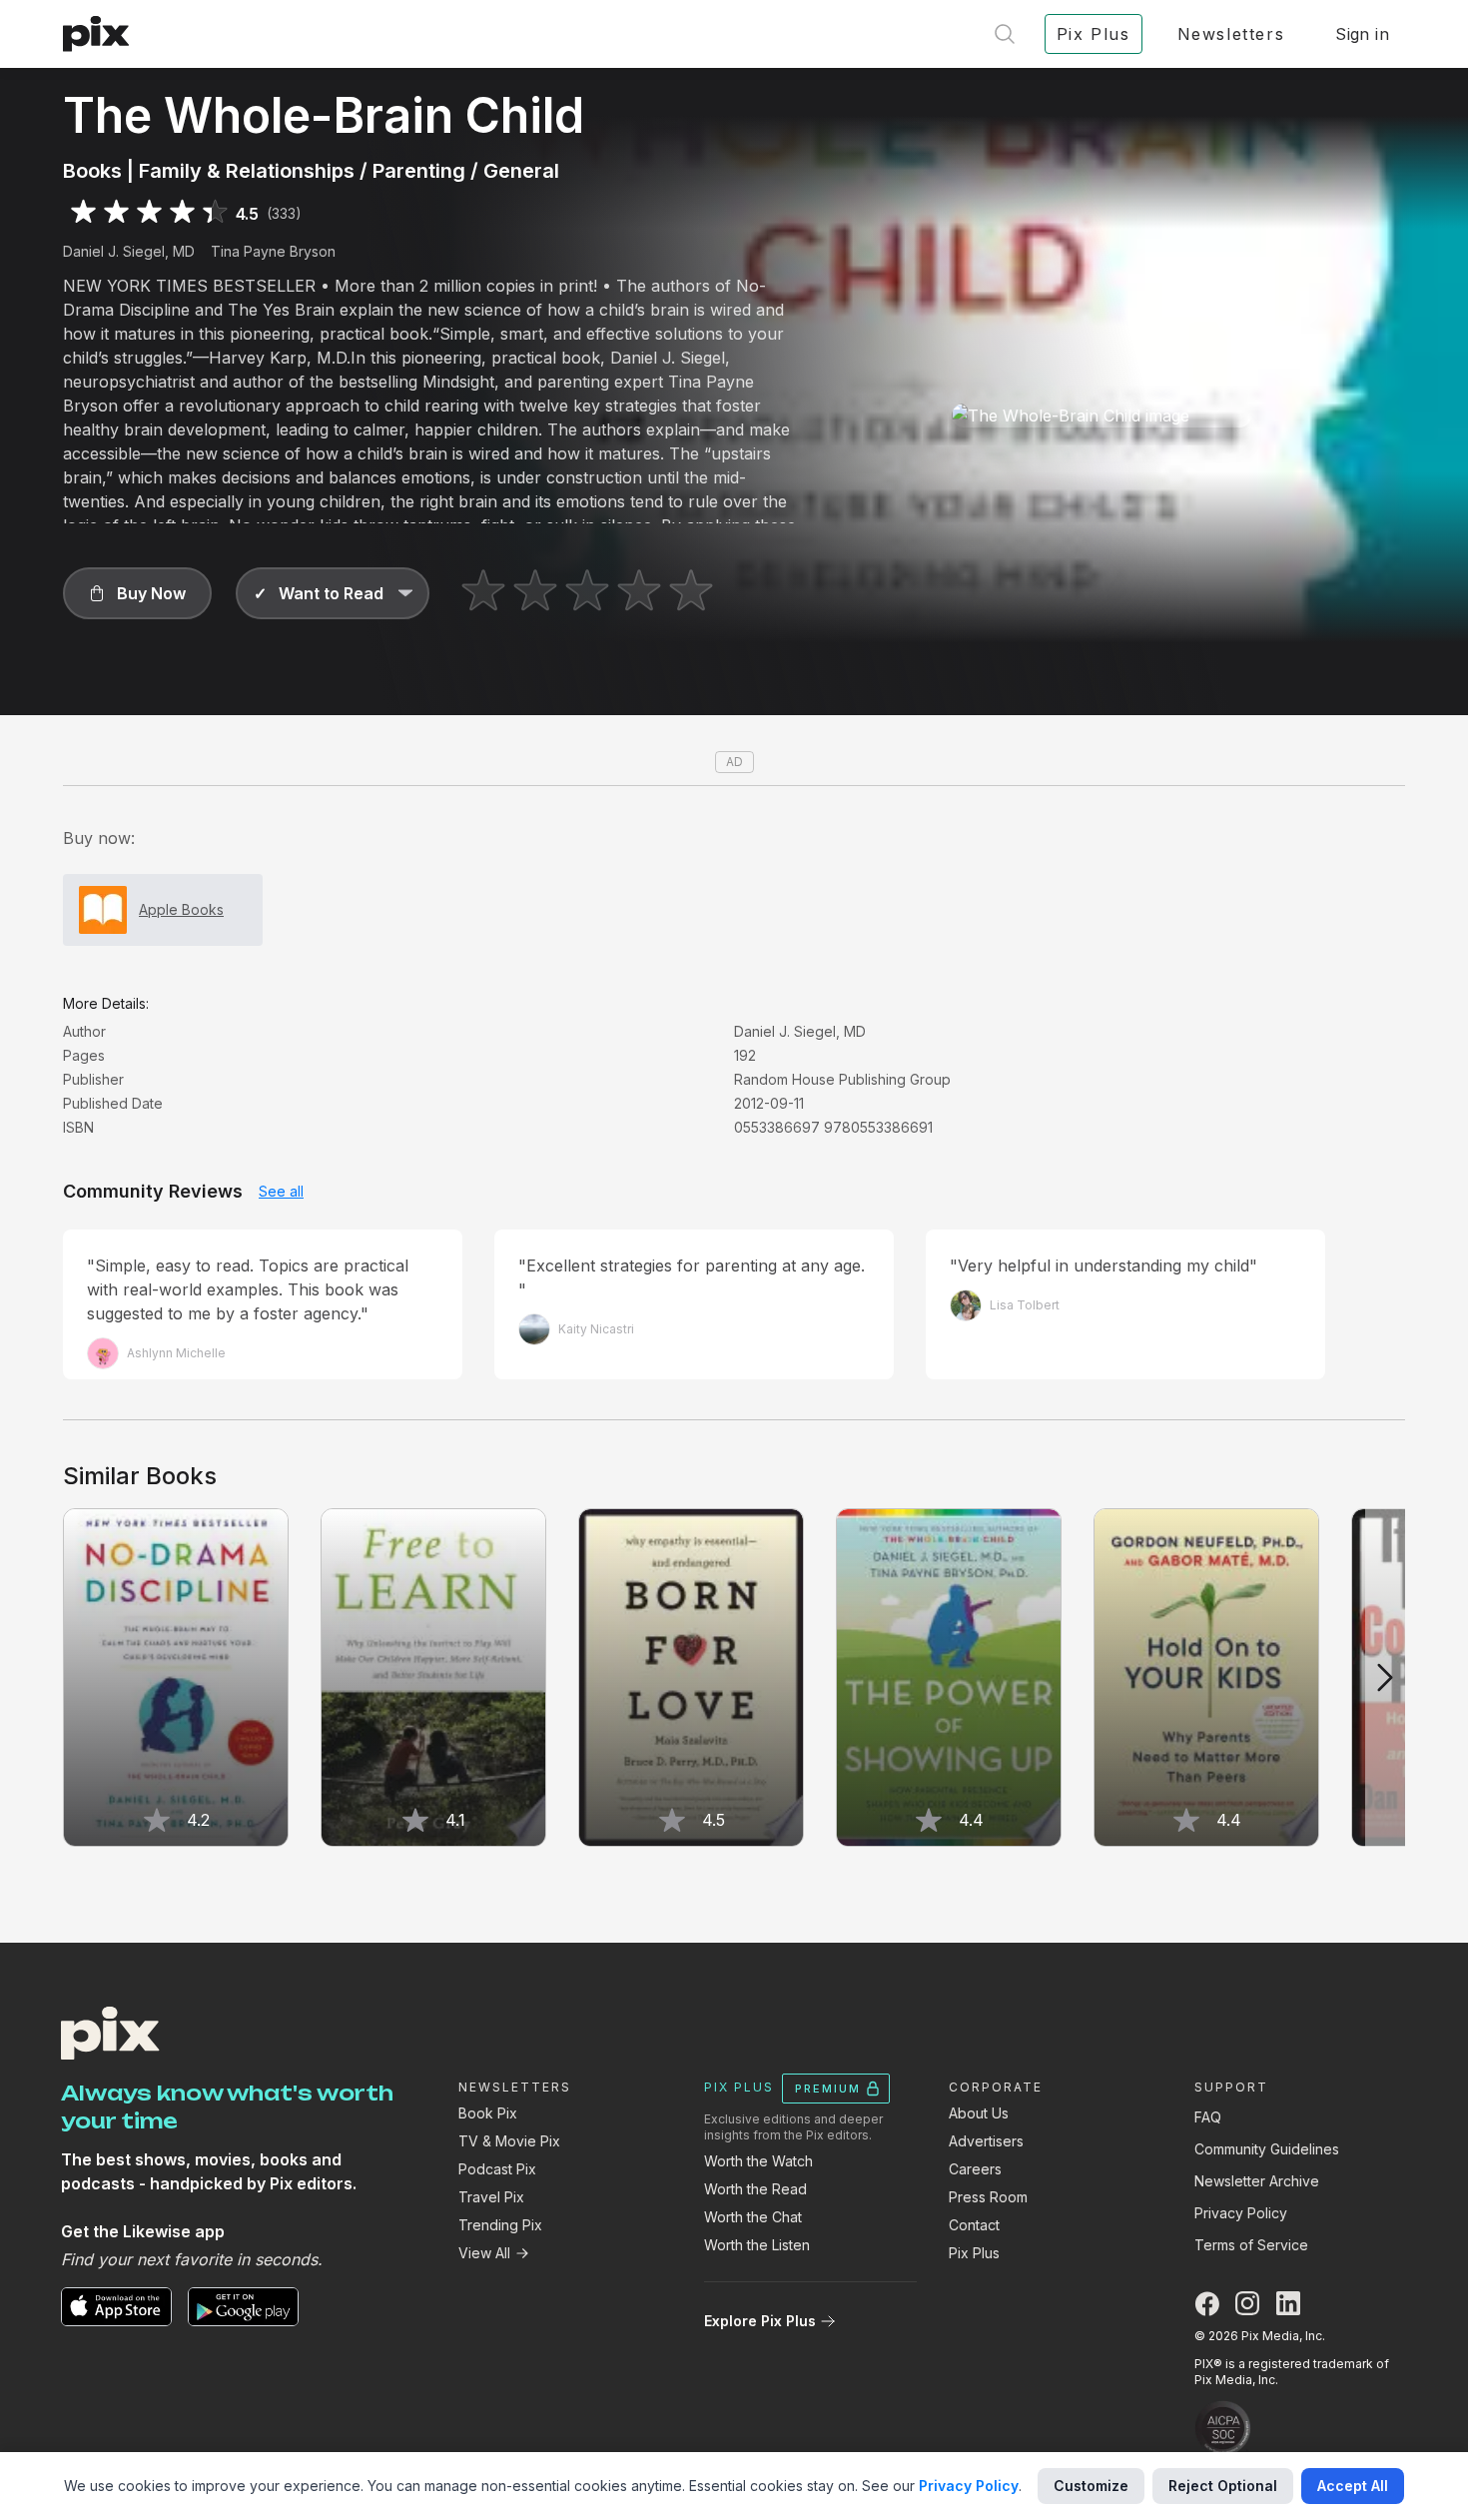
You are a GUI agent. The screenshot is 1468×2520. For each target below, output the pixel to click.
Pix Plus (974, 2253)
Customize (1091, 2486)
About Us (979, 2113)
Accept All (1353, 2486)
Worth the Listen (757, 2245)
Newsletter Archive (1257, 2181)
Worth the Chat (753, 2217)
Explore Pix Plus (760, 2321)
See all (281, 1191)
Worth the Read (755, 2189)
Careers (975, 2169)
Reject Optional (1223, 2486)
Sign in (1362, 34)
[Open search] (1005, 34)
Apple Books (181, 909)
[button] (137, 593)
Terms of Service (1251, 2245)
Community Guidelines (1267, 2149)
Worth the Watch (758, 2161)
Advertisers (986, 2141)
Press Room (988, 2197)
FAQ (1208, 2117)
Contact (974, 2225)
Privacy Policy (1241, 2213)
